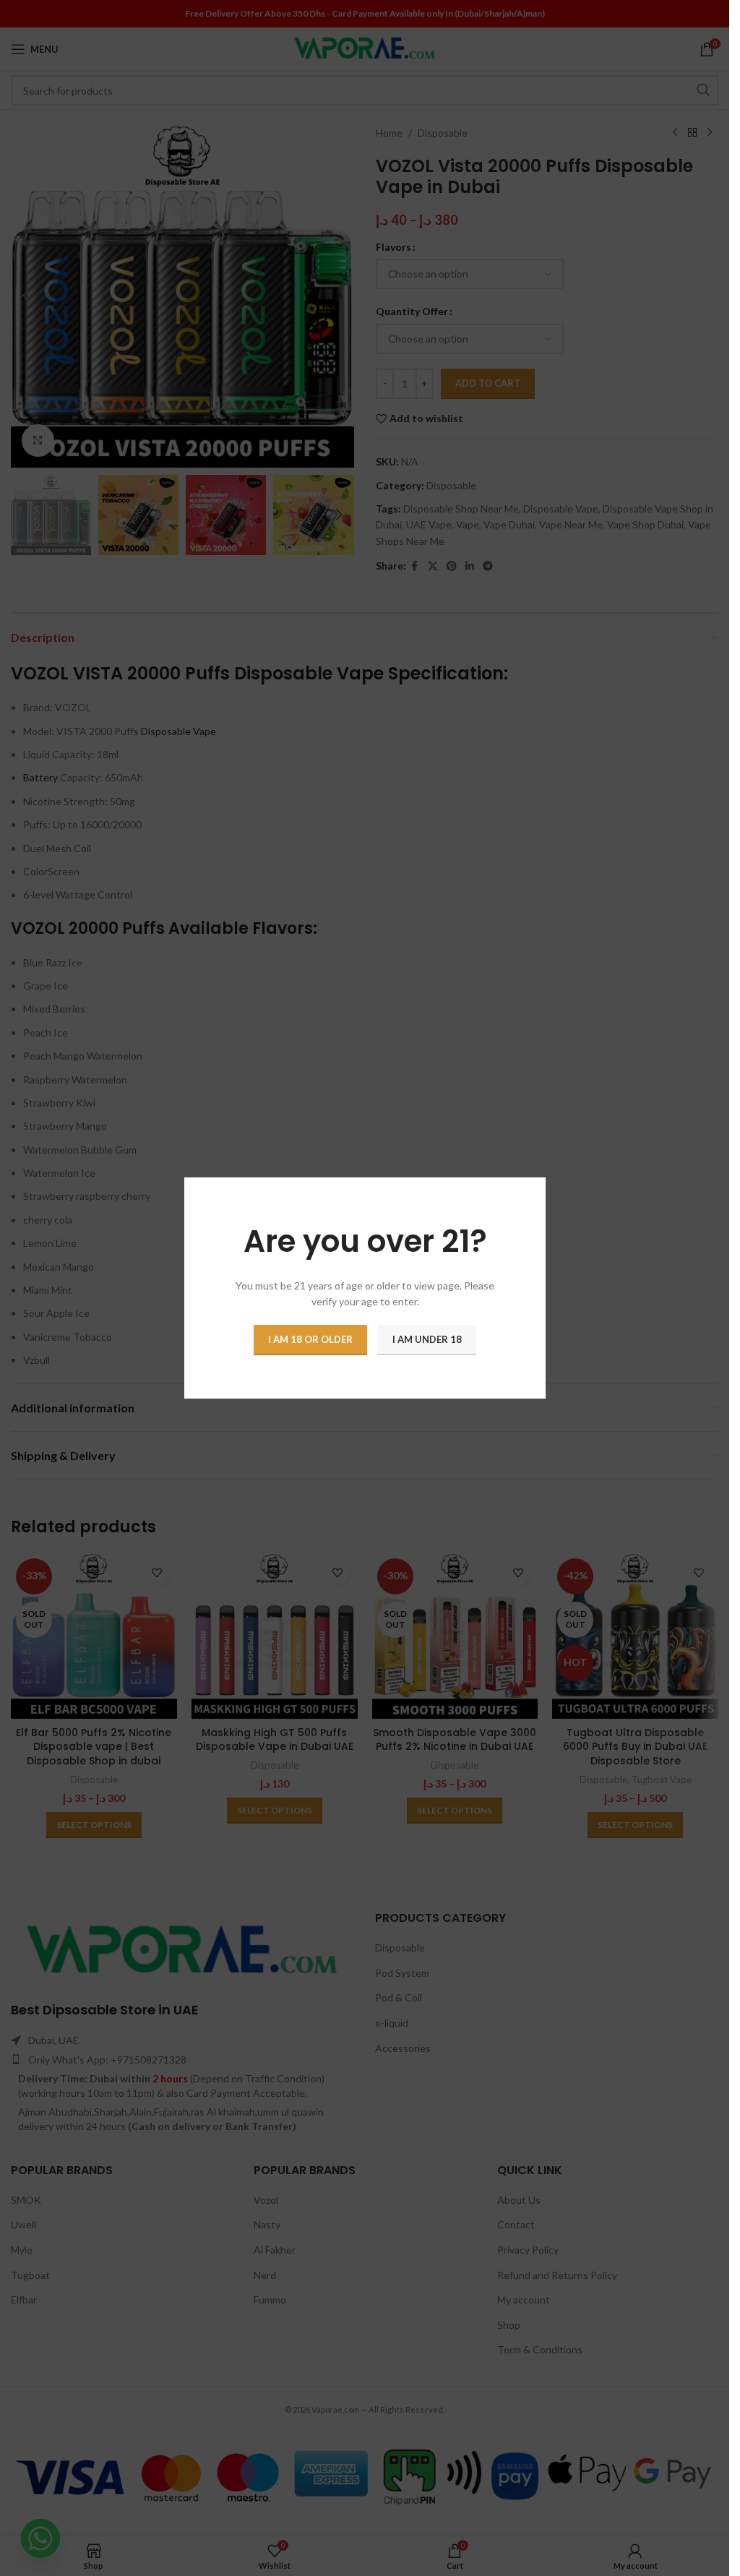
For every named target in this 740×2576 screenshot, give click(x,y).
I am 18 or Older (310, 1339)
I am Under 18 (427, 1339)
